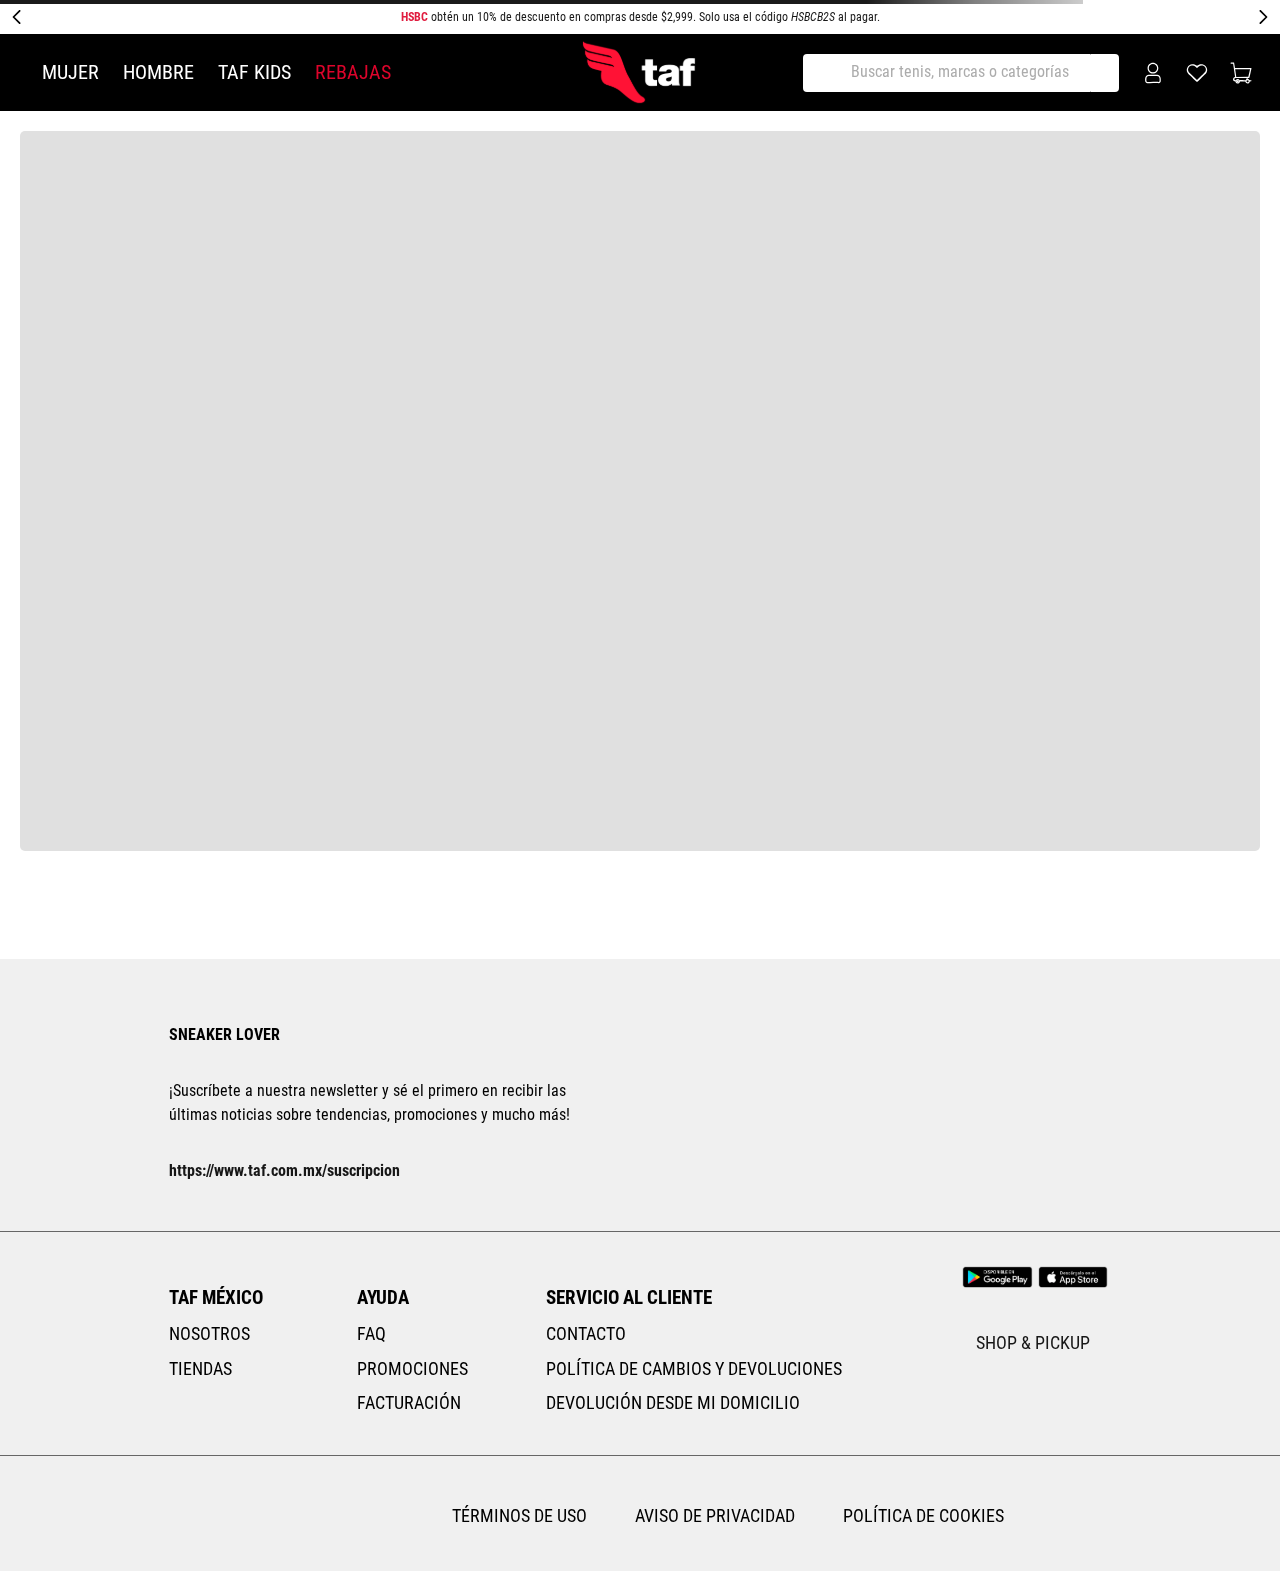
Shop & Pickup (1039, 1256)
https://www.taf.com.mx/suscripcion (284, 1083)
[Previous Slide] (17, 17)
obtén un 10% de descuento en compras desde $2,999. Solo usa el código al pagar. (640, 17)
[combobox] (963, 73)
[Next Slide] (1263, 17)
